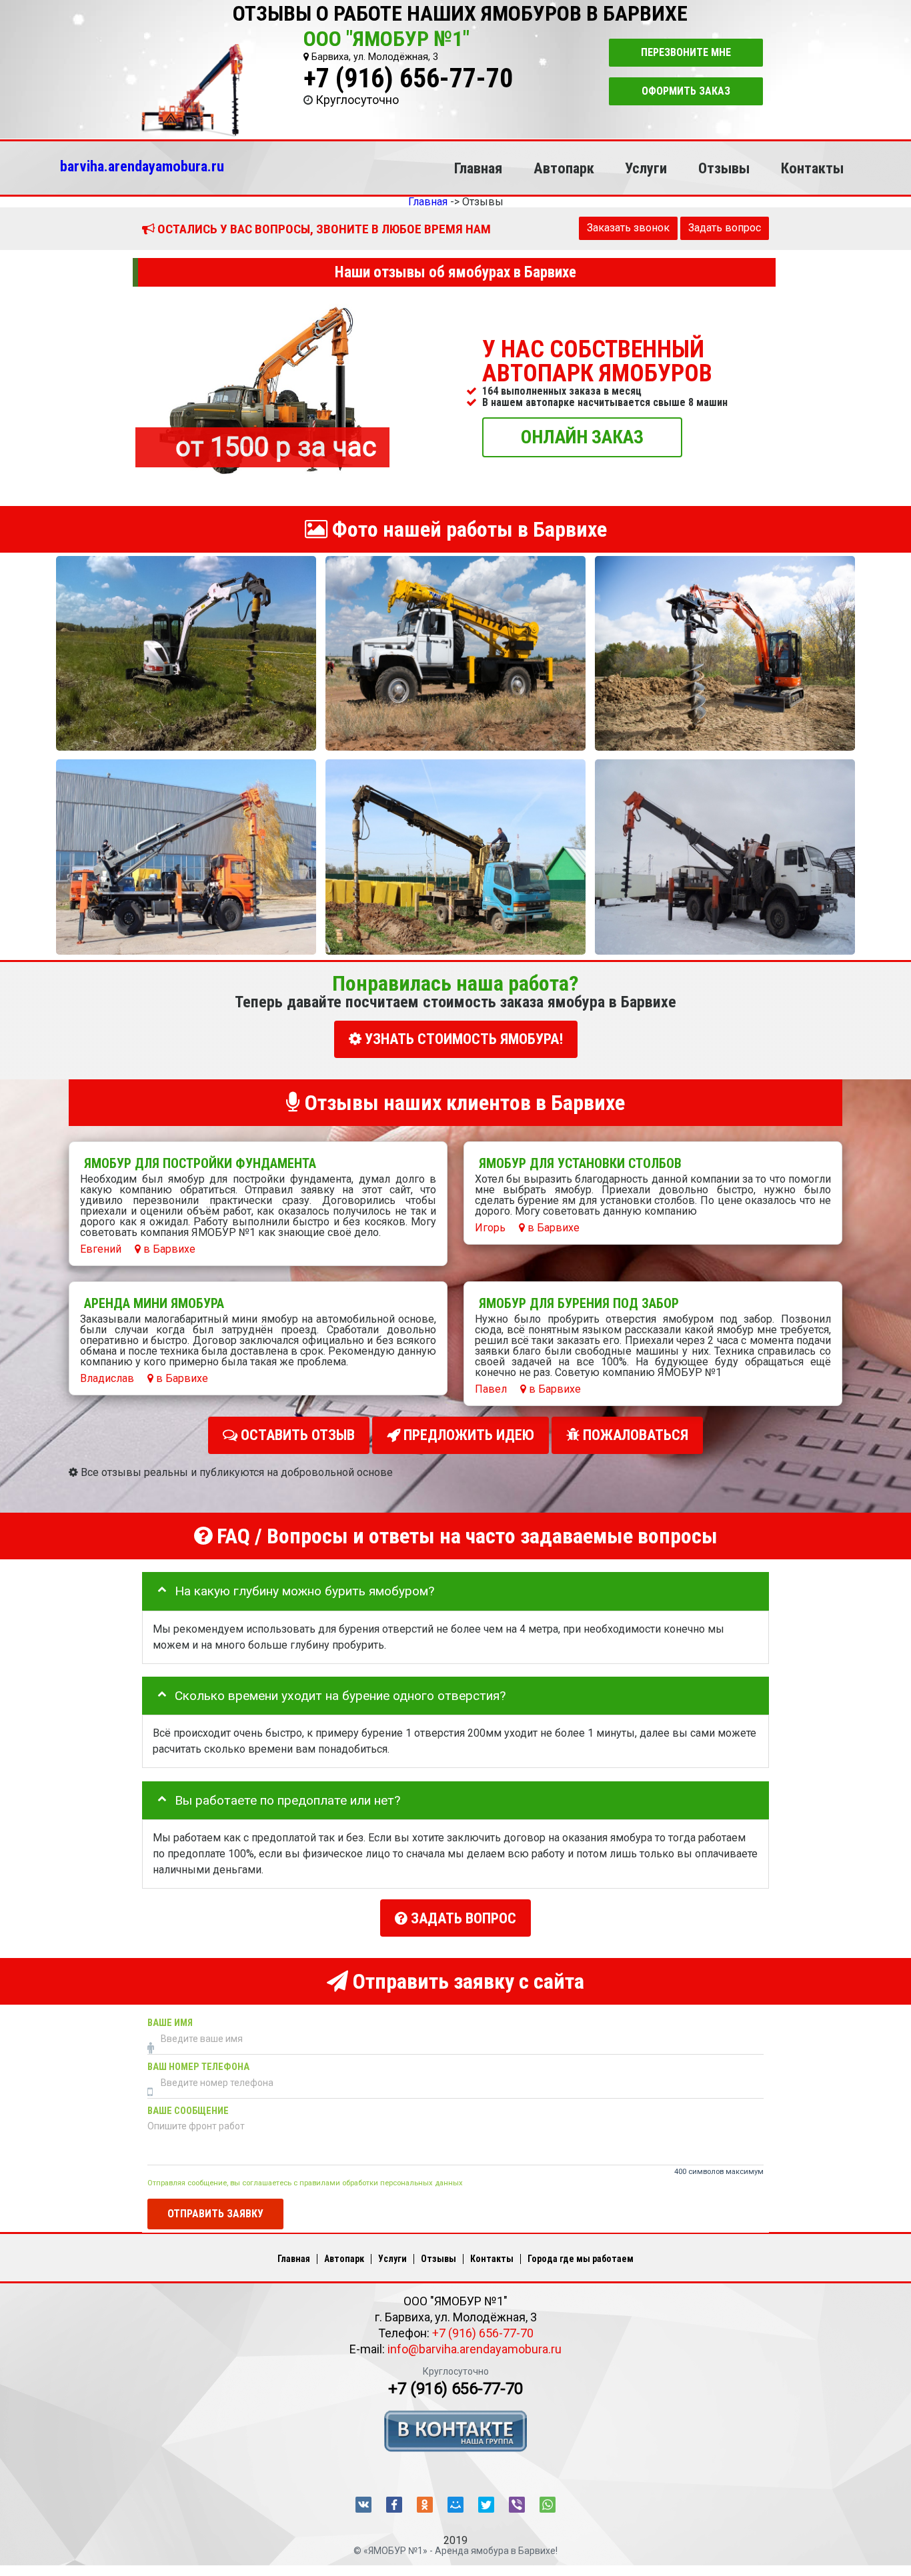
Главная (478, 168)
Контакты (812, 168)
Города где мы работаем (581, 2259)
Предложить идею (467, 1435)
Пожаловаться (634, 1435)
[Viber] (517, 2505)
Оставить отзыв (296, 1435)
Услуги (646, 168)
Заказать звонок (628, 228)
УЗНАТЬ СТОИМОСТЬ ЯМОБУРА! (462, 1039)
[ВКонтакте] (363, 2505)
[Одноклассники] (425, 2505)
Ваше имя (170, 2023)
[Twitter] (486, 2505)
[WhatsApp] (548, 2505)
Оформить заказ (686, 91)
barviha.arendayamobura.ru (142, 166)
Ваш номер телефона (198, 2067)
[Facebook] (394, 2505)
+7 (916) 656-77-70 (408, 78)
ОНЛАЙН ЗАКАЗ (582, 436)
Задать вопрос (725, 228)
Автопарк (564, 168)
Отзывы (724, 168)
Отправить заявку (215, 2213)
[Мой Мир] (455, 2505)
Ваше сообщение (188, 2111)
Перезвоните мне (686, 52)
